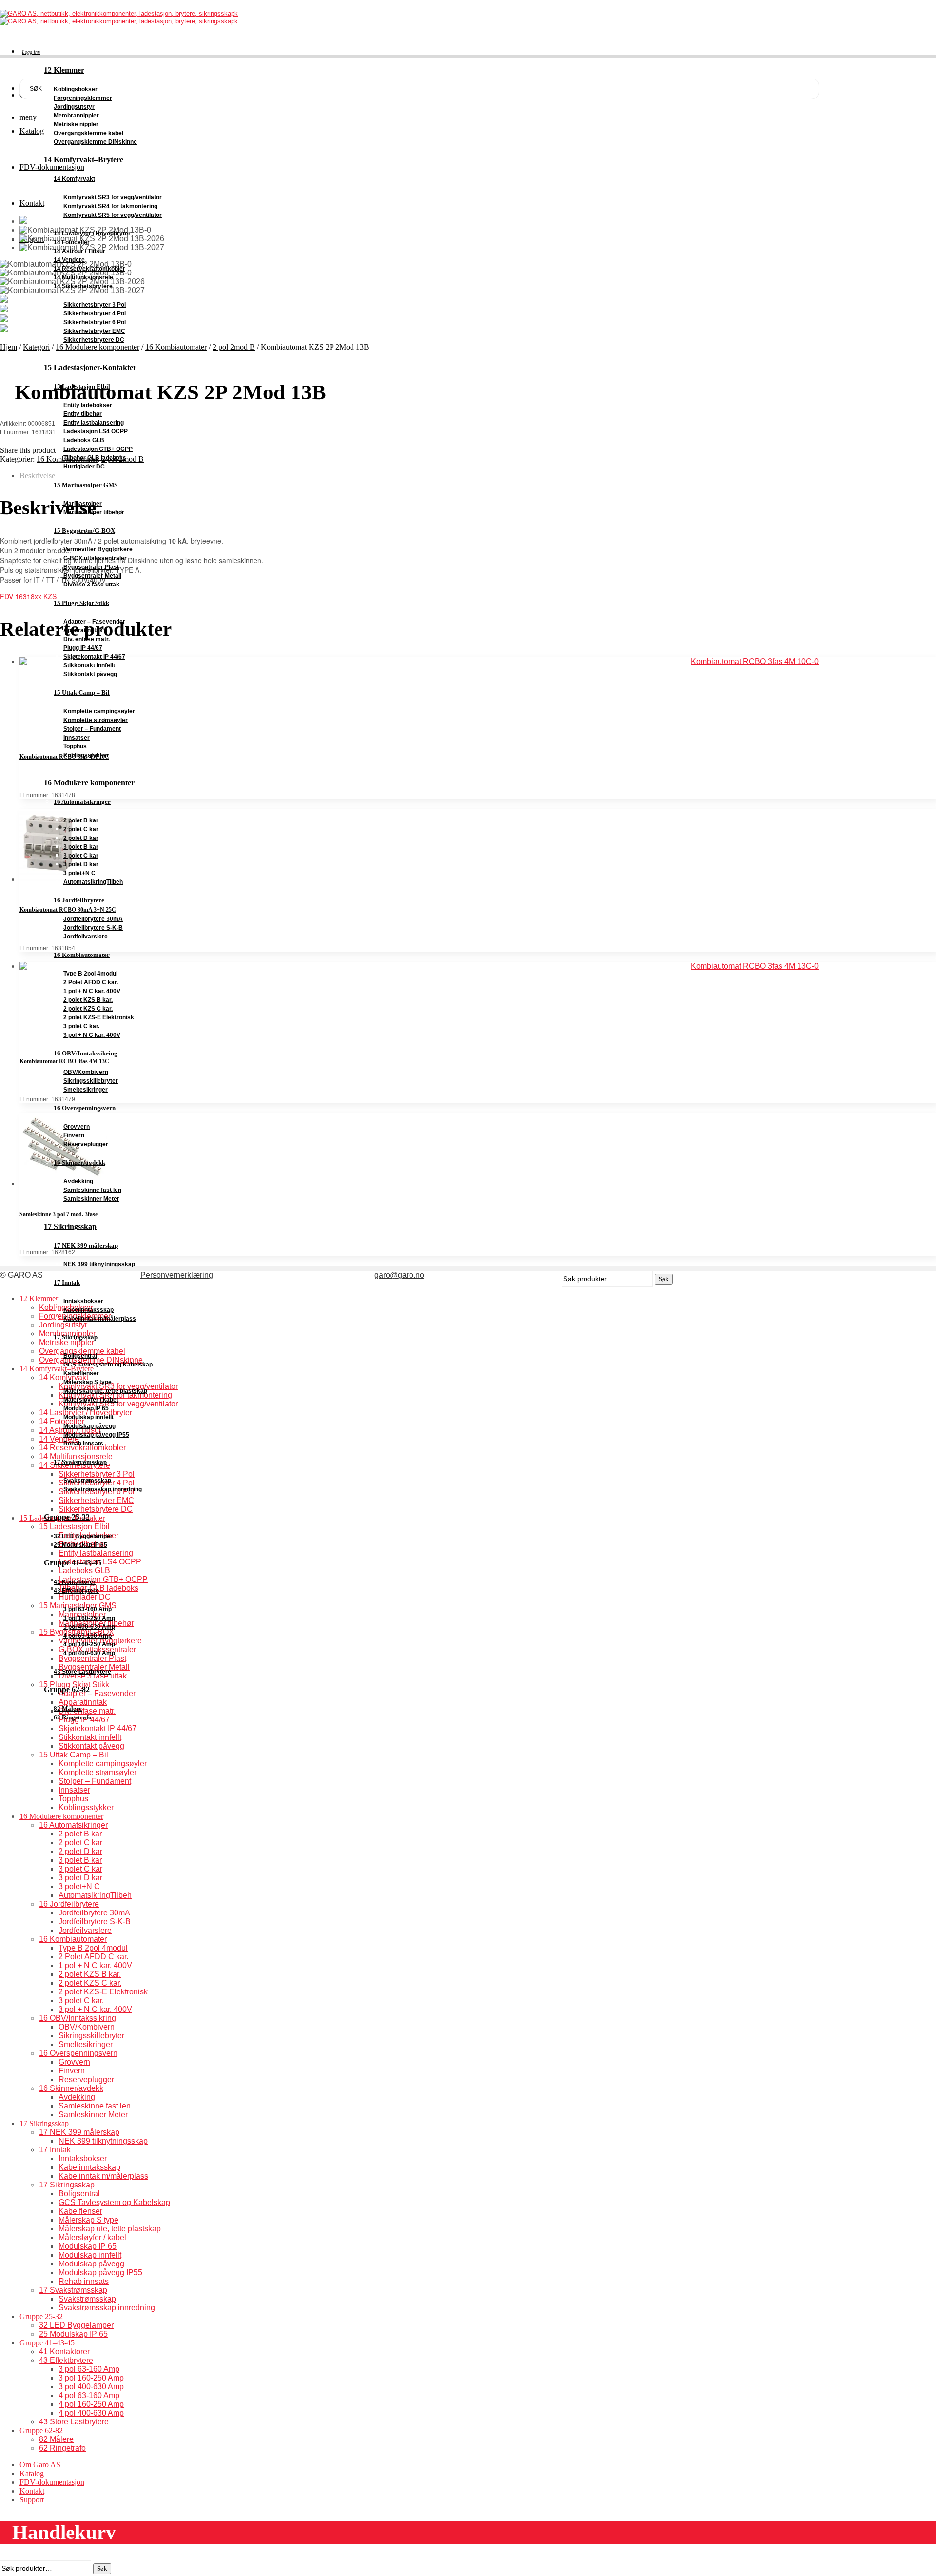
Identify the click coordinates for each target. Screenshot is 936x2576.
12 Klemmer (64, 70)
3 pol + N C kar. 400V (92, 1035)
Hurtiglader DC (84, 467)
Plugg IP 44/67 (83, 648)
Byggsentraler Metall (92, 576)
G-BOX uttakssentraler (95, 558)
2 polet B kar (81, 820)
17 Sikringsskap (70, 1226)
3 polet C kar (81, 856)
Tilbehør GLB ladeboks (95, 458)
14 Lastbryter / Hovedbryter (92, 234)
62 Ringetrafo (73, 1717)
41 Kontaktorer (75, 1582)
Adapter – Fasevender (94, 622)
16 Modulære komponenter (89, 783)
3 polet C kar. (81, 1026)
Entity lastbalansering (94, 423)
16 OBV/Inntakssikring (86, 1053)
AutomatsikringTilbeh (93, 882)
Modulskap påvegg (89, 1426)
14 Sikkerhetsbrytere (83, 286)
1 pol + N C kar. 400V (92, 991)
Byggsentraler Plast (91, 567)
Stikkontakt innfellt (89, 665)
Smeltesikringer (86, 1090)
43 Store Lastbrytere (82, 1672)
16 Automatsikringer (82, 802)
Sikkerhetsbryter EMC (94, 331)
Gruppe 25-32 (67, 1517)
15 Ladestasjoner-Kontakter (90, 367)
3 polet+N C (79, 873)
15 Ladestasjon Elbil (82, 386)
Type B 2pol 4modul (90, 974)
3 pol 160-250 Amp (89, 1618)
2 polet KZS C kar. (88, 1009)
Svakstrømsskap (87, 1481)
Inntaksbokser (83, 1301)
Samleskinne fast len (92, 1190)
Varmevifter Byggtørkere (98, 549)
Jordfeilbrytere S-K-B (93, 928)
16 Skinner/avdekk (79, 1162)
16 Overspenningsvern (85, 1108)
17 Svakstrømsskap (80, 1462)
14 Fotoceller (72, 242)
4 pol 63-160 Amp (88, 1636)
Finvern (74, 1135)
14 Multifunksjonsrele (83, 277)
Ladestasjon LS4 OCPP (96, 431)
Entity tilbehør (83, 414)
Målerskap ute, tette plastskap (105, 1391)
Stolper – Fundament (92, 729)
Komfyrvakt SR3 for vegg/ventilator (113, 197)
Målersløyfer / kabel (91, 1400)
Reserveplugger (86, 1144)
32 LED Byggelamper (83, 1536)
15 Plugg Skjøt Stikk (81, 603)
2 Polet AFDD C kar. (91, 982)
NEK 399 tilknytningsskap (99, 1264)
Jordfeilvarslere (86, 937)
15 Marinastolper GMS (86, 485)
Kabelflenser (81, 1373)
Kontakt (32, 2491)
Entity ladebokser (88, 405)
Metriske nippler (76, 124)
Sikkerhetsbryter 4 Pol (95, 313)
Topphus (75, 746)
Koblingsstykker (86, 755)
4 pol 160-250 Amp (89, 1644)
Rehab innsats (83, 1444)
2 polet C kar (81, 829)
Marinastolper (83, 504)
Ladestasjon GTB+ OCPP (98, 449)
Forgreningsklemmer (83, 98)
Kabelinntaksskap (88, 1310)
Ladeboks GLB (84, 440)
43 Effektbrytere (76, 1591)
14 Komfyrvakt (74, 179)
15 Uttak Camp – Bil (82, 693)
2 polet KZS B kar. (88, 1000)
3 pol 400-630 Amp (89, 1627)
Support (32, 2500)
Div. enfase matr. (87, 639)
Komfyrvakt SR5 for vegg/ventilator (113, 215)
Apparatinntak (83, 630)
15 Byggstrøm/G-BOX (84, 531)
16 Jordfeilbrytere (79, 900)
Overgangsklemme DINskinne (95, 142)
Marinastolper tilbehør (94, 512)
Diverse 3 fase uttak (91, 585)
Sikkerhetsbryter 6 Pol (95, 322)
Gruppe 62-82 (67, 1689)
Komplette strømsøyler (96, 720)
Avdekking (78, 1181)
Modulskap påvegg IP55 (96, 1435)
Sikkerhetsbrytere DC (94, 340)
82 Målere (68, 1708)
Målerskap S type (88, 1382)
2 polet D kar (81, 838)
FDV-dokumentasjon (52, 2482)
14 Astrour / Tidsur (79, 251)
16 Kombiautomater (82, 955)
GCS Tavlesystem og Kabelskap (108, 1365)
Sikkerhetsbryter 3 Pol (95, 305)
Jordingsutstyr (74, 107)
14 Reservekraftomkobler (89, 269)
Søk (102, 2568)
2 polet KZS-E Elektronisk (99, 1017)
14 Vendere (69, 260)
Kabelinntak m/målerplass (100, 1319)
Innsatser (77, 738)
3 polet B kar (81, 847)
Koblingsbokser (76, 89)
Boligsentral (80, 1356)
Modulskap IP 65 (86, 1408)
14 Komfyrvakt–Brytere (84, 160)
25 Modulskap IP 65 (80, 1545)
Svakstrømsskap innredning (103, 1489)
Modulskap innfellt (88, 1417)
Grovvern (77, 1127)
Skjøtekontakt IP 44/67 (94, 657)
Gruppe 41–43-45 (73, 1563)
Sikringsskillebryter (91, 1081)
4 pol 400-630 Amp (89, 1653)
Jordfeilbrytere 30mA (93, 919)
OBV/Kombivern (86, 1072)
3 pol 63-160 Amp (88, 1609)
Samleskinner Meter (91, 1199)
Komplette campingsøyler (99, 711)
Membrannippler (76, 116)
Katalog (32, 2473)
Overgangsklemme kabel (88, 133)
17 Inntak (67, 1282)
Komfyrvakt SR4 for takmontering (110, 206)
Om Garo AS (40, 2465)
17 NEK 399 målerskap (86, 1245)
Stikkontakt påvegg (90, 674)
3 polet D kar (81, 864)
